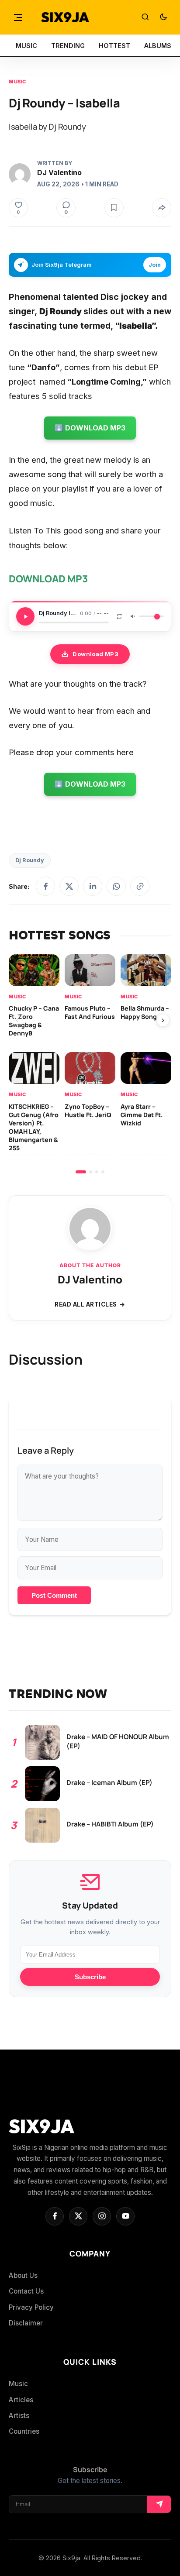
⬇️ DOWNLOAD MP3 (90, 428)
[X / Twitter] (69, 886)
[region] (90, 1064)
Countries (24, 2431)
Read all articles (86, 1304)
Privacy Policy (31, 2307)
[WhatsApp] (116, 886)
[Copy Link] (140, 886)
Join (155, 265)
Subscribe (90, 1977)
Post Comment (54, 1595)
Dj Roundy (30, 860)
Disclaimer (26, 2323)
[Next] (163, 1020)
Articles (21, 2400)
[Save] (114, 208)
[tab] (81, 1172)
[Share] (162, 208)
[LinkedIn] (93, 886)
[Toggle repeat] (119, 616)
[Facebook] (45, 886)
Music (17, 82)
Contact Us (26, 2291)
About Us (23, 2275)
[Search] (145, 17)
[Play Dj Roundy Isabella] (25, 616)
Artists (19, 2416)
